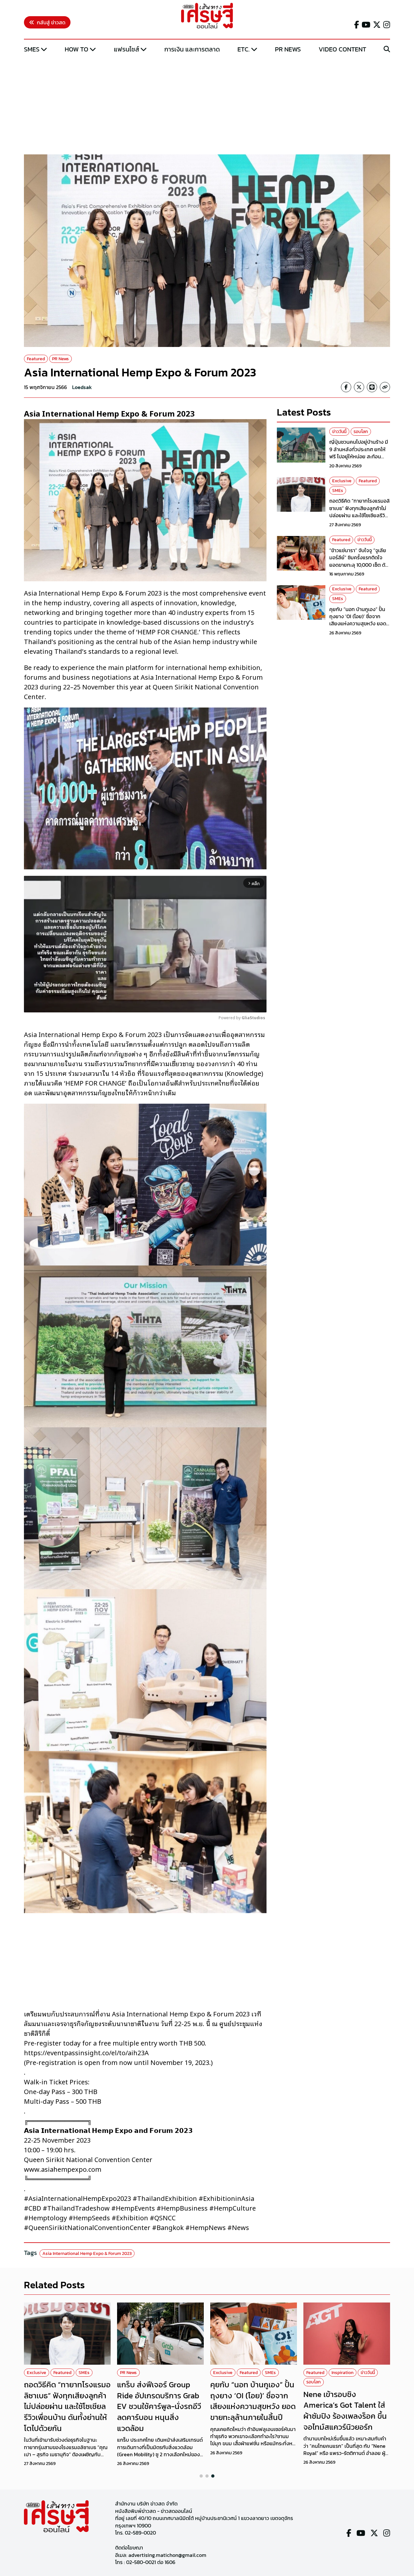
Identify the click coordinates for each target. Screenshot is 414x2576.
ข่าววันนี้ (339, 432)
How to (76, 49)
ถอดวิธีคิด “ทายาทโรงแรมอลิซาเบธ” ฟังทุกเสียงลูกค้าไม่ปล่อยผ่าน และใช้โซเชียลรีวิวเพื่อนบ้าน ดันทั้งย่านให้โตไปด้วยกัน (360, 516)
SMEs (32, 49)
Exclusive (342, 481)
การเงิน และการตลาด (192, 49)
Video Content (342, 49)
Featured (36, 359)
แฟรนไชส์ (126, 49)
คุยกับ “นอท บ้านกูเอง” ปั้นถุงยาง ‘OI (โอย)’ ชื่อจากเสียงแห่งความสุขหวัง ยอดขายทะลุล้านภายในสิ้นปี (358, 620)
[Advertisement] (207, 105)
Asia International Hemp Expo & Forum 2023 (87, 2253)
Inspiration (343, 2373)
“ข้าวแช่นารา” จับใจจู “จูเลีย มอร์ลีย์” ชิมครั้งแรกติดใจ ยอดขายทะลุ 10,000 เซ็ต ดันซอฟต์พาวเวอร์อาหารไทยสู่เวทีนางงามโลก (359, 565)
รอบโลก (361, 432)
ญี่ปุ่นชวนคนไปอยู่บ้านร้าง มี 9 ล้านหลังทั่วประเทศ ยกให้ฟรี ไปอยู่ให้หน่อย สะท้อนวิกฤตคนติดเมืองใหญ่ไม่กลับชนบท (360, 457)
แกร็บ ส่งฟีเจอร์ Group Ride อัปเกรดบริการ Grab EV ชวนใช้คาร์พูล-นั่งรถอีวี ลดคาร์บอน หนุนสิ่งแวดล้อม (159, 2406)
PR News (288, 49)
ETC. (244, 49)
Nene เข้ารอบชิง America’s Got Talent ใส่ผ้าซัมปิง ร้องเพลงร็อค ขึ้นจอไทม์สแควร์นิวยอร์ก (345, 2411)
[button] (201, 2476)
